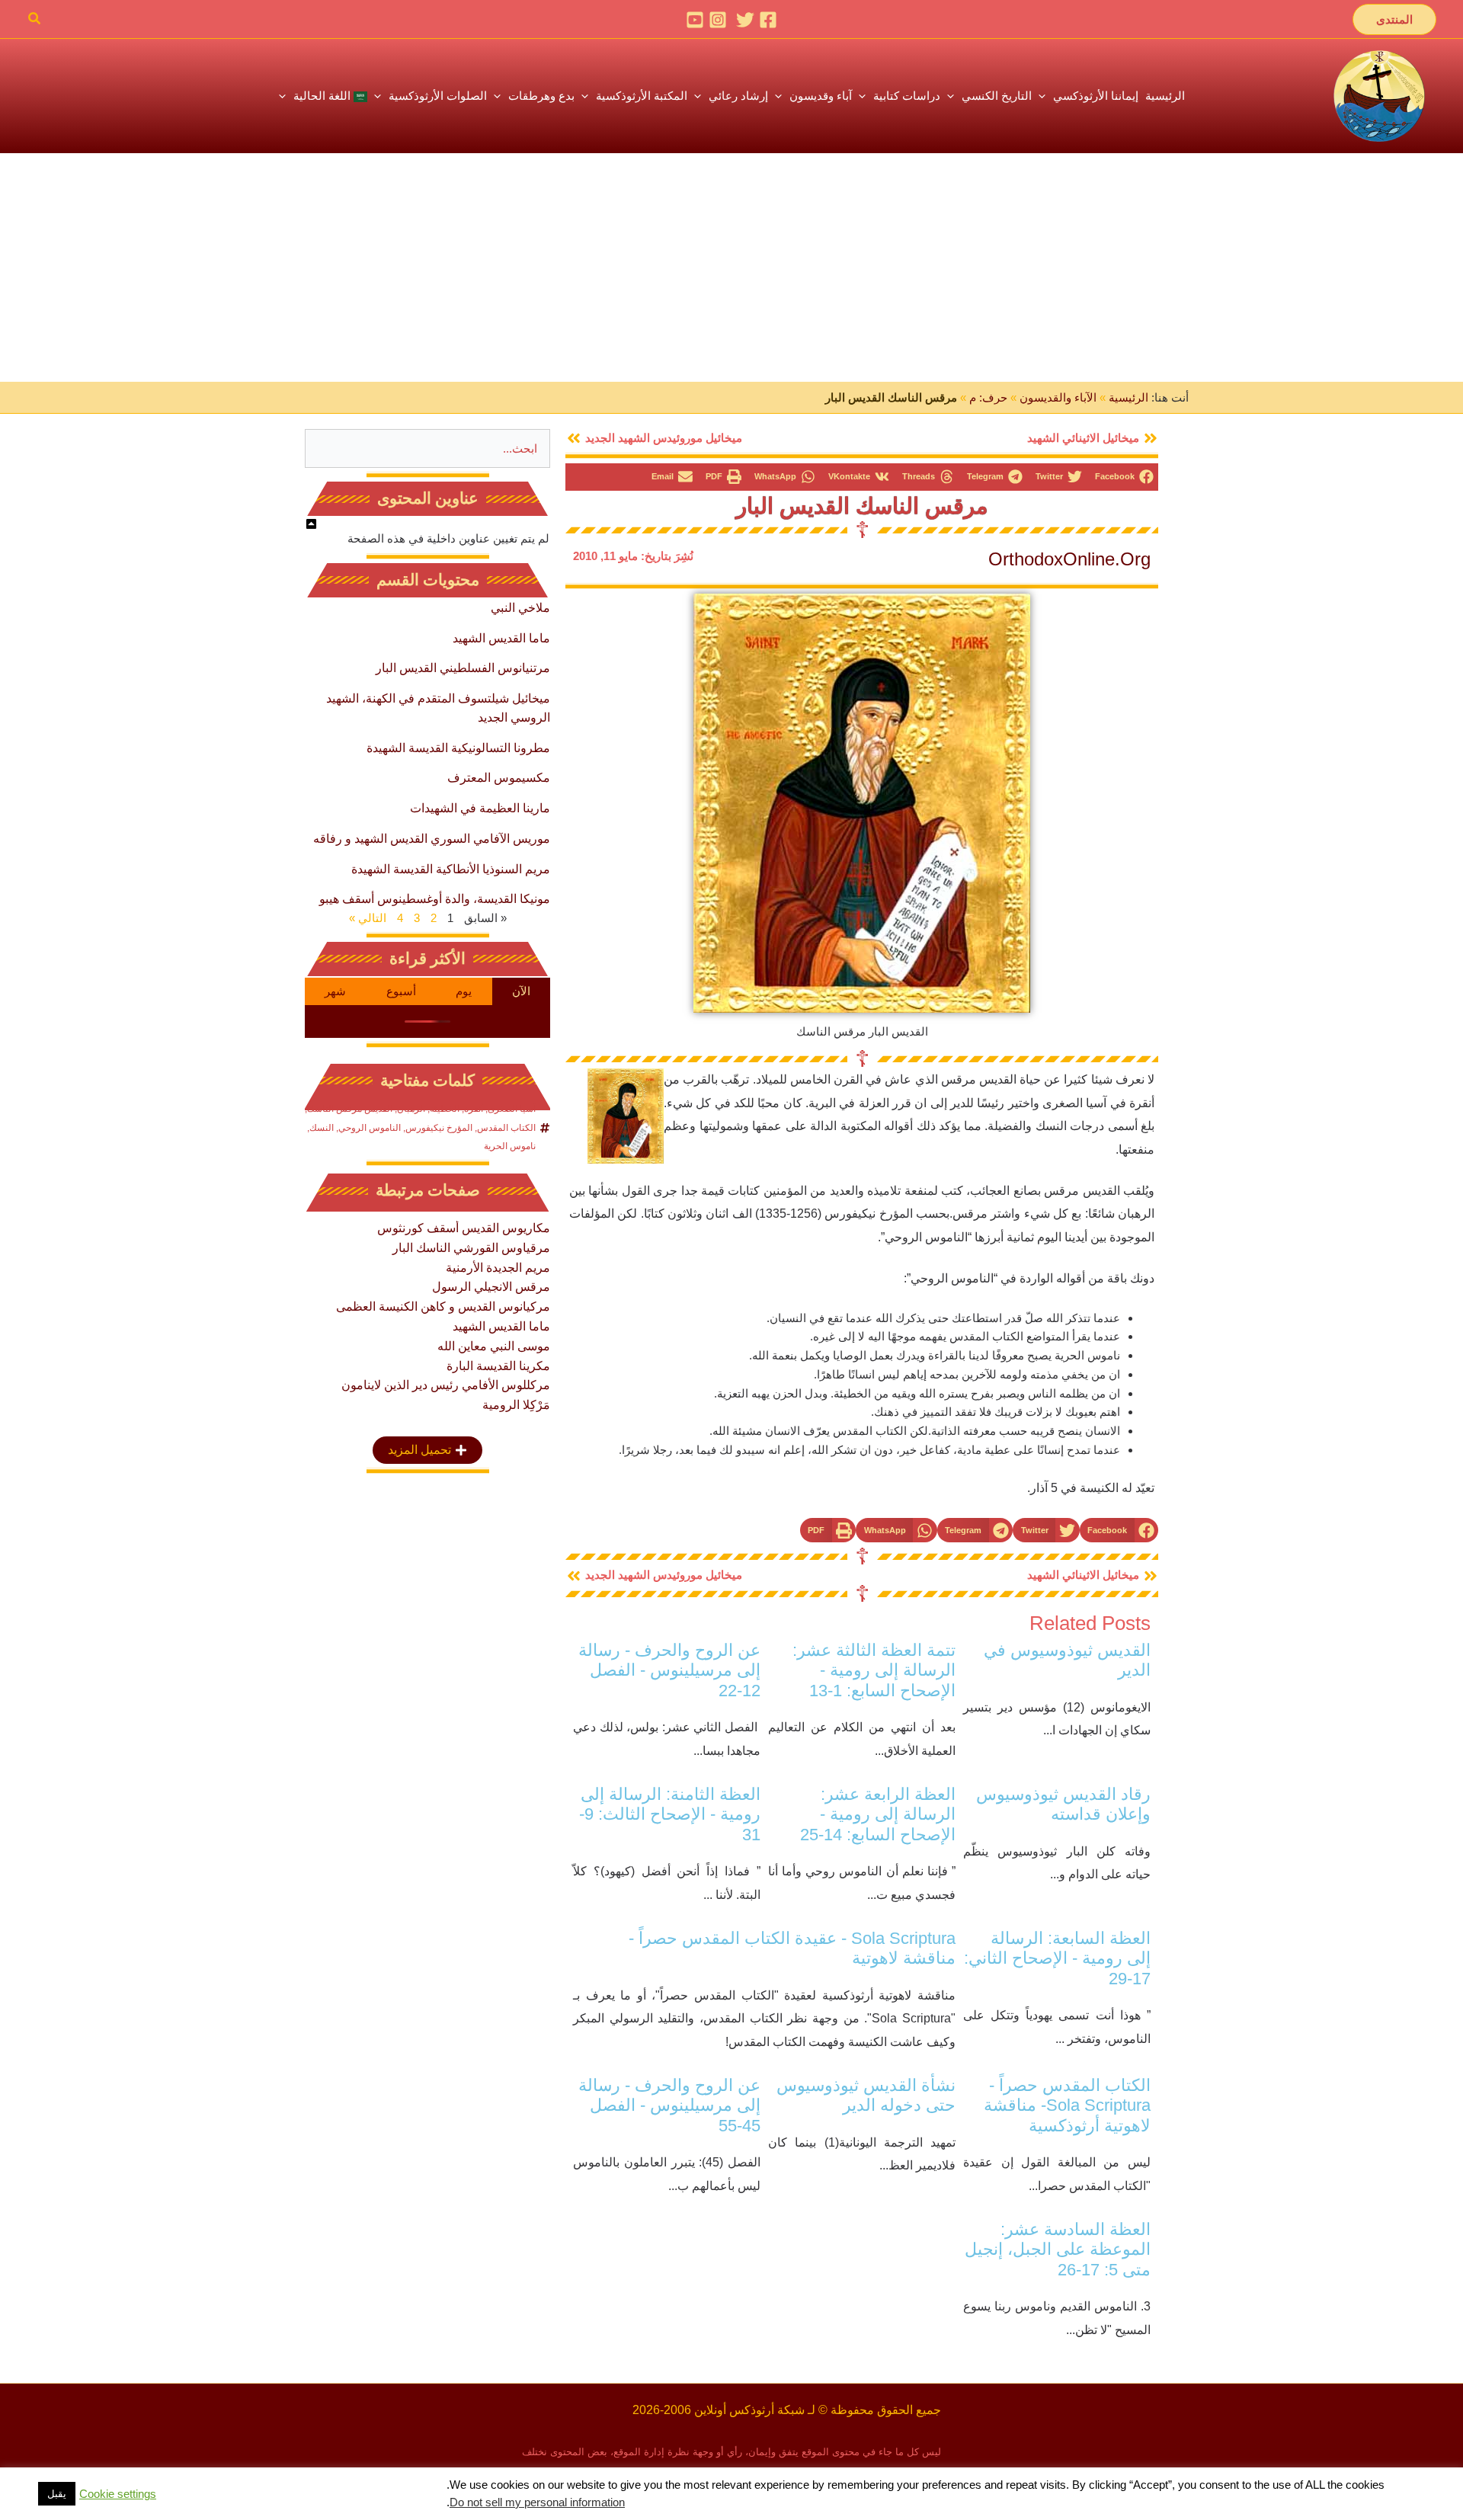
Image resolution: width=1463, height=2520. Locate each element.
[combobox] (427, 448)
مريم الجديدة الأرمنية (498, 1268)
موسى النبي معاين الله (494, 1346)
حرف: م (988, 397)
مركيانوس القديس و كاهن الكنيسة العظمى (443, 1306)
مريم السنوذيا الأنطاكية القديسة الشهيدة (451, 869)
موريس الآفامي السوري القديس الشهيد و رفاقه (432, 839)
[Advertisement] (731, 267)
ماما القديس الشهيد (501, 638)
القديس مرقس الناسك (350, 1109)
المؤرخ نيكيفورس (439, 1128)
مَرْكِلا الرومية (516, 1405)
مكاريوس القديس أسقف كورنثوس (464, 1228)
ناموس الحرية (510, 1146)
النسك (322, 1128)
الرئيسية (1128, 397)
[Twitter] (745, 20)
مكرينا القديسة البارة (498, 1366)
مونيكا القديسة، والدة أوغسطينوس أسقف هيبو (435, 899)
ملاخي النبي (520, 608)
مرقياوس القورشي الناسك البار (471, 1248)
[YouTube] (695, 20)
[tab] (522, 991)
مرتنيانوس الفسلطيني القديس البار (463, 668)
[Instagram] (718, 20)
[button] (1394, 19)
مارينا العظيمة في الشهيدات (480, 808)
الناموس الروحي (370, 1128)
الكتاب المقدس (506, 1128)
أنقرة (474, 1109)
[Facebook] (768, 20)
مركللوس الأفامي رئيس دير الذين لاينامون (446, 1385)
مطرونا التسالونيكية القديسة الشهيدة (458, 748)
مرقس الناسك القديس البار (862, 506)
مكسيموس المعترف (499, 778)
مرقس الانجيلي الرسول (491, 1287)
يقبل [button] (57, 2494)
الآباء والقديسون (1058, 397)
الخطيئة (445, 1109)
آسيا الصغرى (512, 1109)
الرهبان (411, 1109)
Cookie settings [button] (118, 2494)
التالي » (368, 918)
